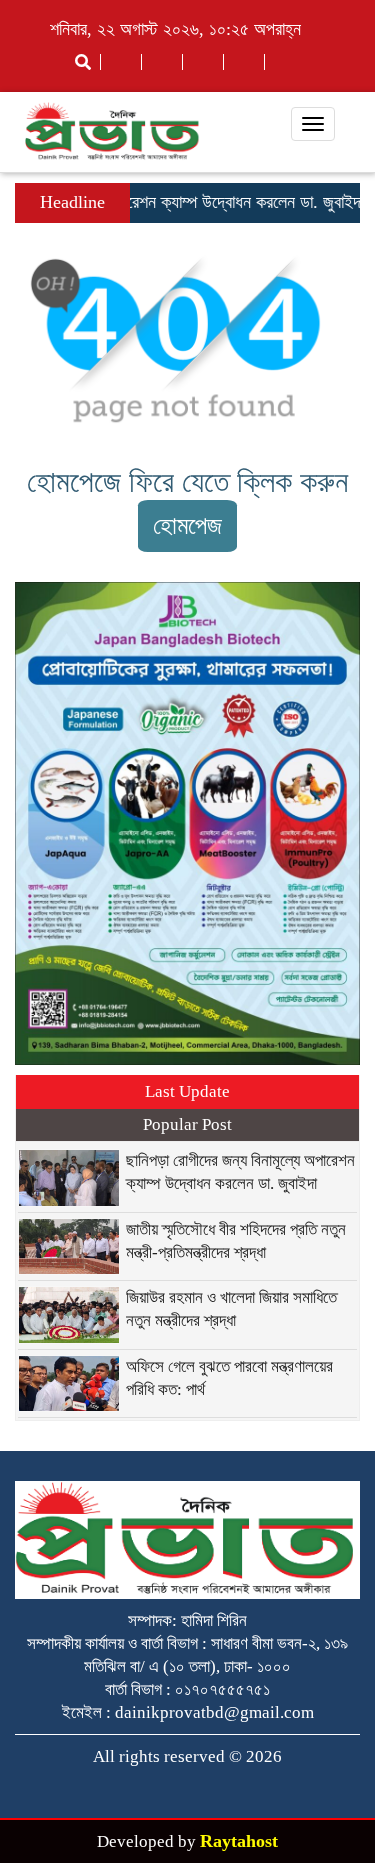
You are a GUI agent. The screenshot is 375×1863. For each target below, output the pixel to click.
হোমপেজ (187, 525)
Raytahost (239, 1841)
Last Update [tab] (187, 1091)
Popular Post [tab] (187, 1124)
